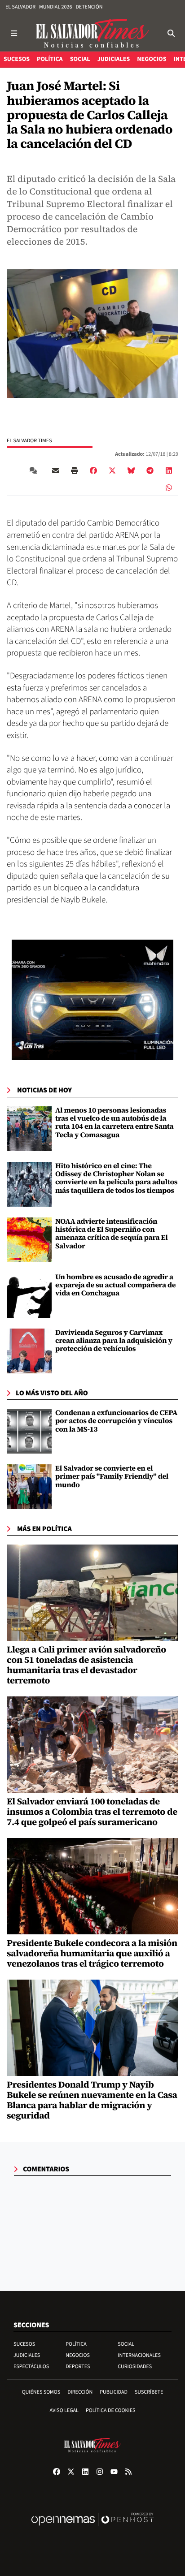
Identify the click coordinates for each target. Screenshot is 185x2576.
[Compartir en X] (112, 470)
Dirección (80, 2392)
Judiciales (27, 2355)
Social (126, 2344)
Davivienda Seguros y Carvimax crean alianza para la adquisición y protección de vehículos (114, 1341)
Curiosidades (135, 2367)
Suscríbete (149, 2392)
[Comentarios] (35, 470)
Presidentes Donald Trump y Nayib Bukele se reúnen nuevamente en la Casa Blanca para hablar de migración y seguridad (92, 2100)
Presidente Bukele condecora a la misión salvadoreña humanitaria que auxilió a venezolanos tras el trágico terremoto (92, 1953)
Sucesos (24, 2344)
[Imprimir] (75, 470)
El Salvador (20, 7)
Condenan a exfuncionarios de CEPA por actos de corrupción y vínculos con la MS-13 (116, 1421)
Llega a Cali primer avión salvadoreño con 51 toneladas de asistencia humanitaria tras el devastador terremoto (86, 1665)
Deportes (78, 2367)
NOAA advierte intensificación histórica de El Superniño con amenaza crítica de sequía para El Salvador (112, 1234)
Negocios (78, 2355)
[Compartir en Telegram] (150, 470)
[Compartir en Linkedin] (169, 470)
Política (76, 2344)
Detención (89, 7)
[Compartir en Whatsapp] (169, 487)
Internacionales (139, 2355)
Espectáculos (31, 2367)
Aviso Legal (64, 2410)
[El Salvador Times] (92, 33)
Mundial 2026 (55, 7)
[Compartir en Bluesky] (131, 470)
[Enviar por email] (56, 470)
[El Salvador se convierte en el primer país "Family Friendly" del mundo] (29, 1487)
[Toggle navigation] (14, 33)
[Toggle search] (171, 33)
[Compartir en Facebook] (93, 470)
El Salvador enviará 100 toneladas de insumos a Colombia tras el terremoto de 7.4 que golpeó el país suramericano (92, 1812)
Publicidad (114, 2392)
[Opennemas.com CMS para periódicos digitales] (92, 2529)
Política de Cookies (111, 2410)
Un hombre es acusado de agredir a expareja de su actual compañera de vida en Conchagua (115, 1285)
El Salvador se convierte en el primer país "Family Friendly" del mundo (112, 1477)
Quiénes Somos (41, 2392)
